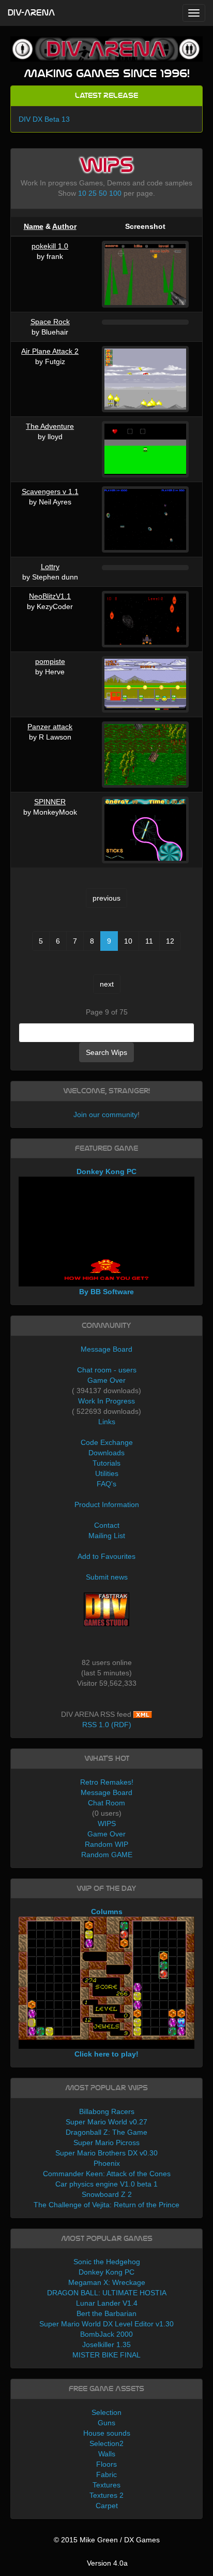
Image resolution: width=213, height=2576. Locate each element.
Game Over (106, 1380)
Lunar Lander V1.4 (107, 2303)
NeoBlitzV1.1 (50, 596)
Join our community (105, 1115)
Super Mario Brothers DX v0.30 (106, 2153)
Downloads (106, 1453)
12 (170, 941)
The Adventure (50, 426)
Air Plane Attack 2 (50, 351)
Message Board (106, 1349)
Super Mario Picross (106, 2143)
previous (106, 898)
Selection (106, 2412)
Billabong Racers (107, 2111)
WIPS (107, 1824)
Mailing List (107, 1536)
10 (82, 193)
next (107, 984)
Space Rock (50, 322)
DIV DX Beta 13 (44, 119)
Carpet (107, 2506)
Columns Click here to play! (106, 1983)
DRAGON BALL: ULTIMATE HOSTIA (107, 2293)
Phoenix (107, 2163)
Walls (107, 2454)
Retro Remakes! (107, 1782)
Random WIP (106, 1844)
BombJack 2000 (106, 2334)
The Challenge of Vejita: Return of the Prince (106, 2205)
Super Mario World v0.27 (106, 2122)
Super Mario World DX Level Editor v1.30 (106, 2324)
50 (103, 193)
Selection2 (106, 2443)
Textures (106, 2485)
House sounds (107, 2433)
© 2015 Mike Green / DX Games (107, 2540)
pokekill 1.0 (50, 246)
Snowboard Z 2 (107, 2194)
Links (107, 1422)
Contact (107, 1525)
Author (64, 226)
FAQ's (106, 1484)
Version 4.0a (107, 2563)
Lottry (50, 567)
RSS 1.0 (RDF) (107, 1725)
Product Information (107, 1504)
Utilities (107, 1473)
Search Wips (106, 1052)
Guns (106, 2423)
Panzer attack (50, 727)
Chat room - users (107, 1370)
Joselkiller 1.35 (106, 2345)
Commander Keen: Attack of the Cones (107, 2174)
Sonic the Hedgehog (107, 2262)
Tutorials (106, 1463)
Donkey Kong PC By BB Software (106, 1232)
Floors (106, 2464)
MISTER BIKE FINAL (106, 2355)
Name (34, 226)
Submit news (107, 1577)
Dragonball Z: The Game (106, 2132)
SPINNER (50, 802)
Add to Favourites (106, 1556)
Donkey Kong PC (106, 2272)
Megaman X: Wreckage (107, 2282)
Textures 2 (106, 2495)
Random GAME (107, 1855)
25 (93, 193)
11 (149, 941)
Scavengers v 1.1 (50, 491)
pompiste (50, 661)
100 (115, 193)
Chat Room (106, 1803)
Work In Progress (106, 1401)
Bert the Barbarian (106, 2313)
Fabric (106, 2474)
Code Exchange (107, 1442)
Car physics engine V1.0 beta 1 (106, 2184)
